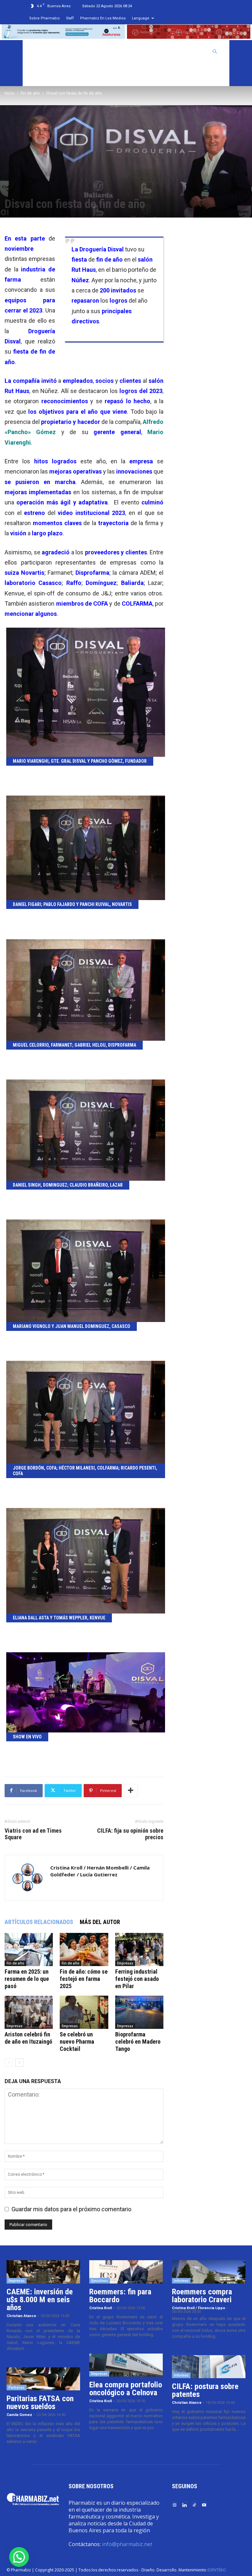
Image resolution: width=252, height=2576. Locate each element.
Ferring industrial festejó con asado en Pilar (137, 1979)
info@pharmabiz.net (127, 2544)
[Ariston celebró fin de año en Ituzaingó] (29, 2012)
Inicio (10, 93)
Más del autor (100, 1922)
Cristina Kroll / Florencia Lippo (199, 2308)
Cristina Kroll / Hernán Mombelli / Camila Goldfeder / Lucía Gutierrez (100, 1871)
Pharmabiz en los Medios (103, 18)
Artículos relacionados (39, 1922)
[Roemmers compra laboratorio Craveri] (209, 2272)
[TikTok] (194, 2505)
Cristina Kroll (101, 2308)
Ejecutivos (100, 2281)
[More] (131, 1791)
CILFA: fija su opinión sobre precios (130, 1834)
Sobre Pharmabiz (44, 18)
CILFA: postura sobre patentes (205, 2390)
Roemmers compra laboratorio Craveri (202, 2296)
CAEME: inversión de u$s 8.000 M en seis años (40, 2300)
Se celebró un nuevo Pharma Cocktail (77, 2042)
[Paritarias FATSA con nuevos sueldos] (43, 2379)
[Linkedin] (184, 2505)
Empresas (125, 1963)
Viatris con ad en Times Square (33, 1834)
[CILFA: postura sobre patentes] (209, 2367)
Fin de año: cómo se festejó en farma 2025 (84, 1979)
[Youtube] (204, 2505)
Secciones (155, 52)
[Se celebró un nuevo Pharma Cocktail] (84, 2012)
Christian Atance (21, 2316)
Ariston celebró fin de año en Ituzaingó (28, 2038)
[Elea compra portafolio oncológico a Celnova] (126, 2365)
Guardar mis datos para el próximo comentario (71, 2209)
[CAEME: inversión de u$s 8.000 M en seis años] (43, 2272)
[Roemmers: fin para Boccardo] (126, 2272)
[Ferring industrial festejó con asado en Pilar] (139, 1949)
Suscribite (44, 75)
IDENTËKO (217, 2570)
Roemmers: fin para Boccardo (120, 2296)
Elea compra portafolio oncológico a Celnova (126, 2389)
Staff (70, 18)
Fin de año (30, 93)
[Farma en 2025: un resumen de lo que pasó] (29, 1949)
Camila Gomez (19, 2415)
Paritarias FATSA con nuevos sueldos (40, 2402)
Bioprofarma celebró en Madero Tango (138, 2042)
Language (141, 18)
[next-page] (19, 2063)
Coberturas (189, 52)
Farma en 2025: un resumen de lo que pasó (27, 1979)
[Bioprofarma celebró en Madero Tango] (139, 2012)
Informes (181, 2281)
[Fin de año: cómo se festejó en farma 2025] (84, 1949)
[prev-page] (9, 2063)
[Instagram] (175, 2505)
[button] (215, 51)
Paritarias (17, 2387)
